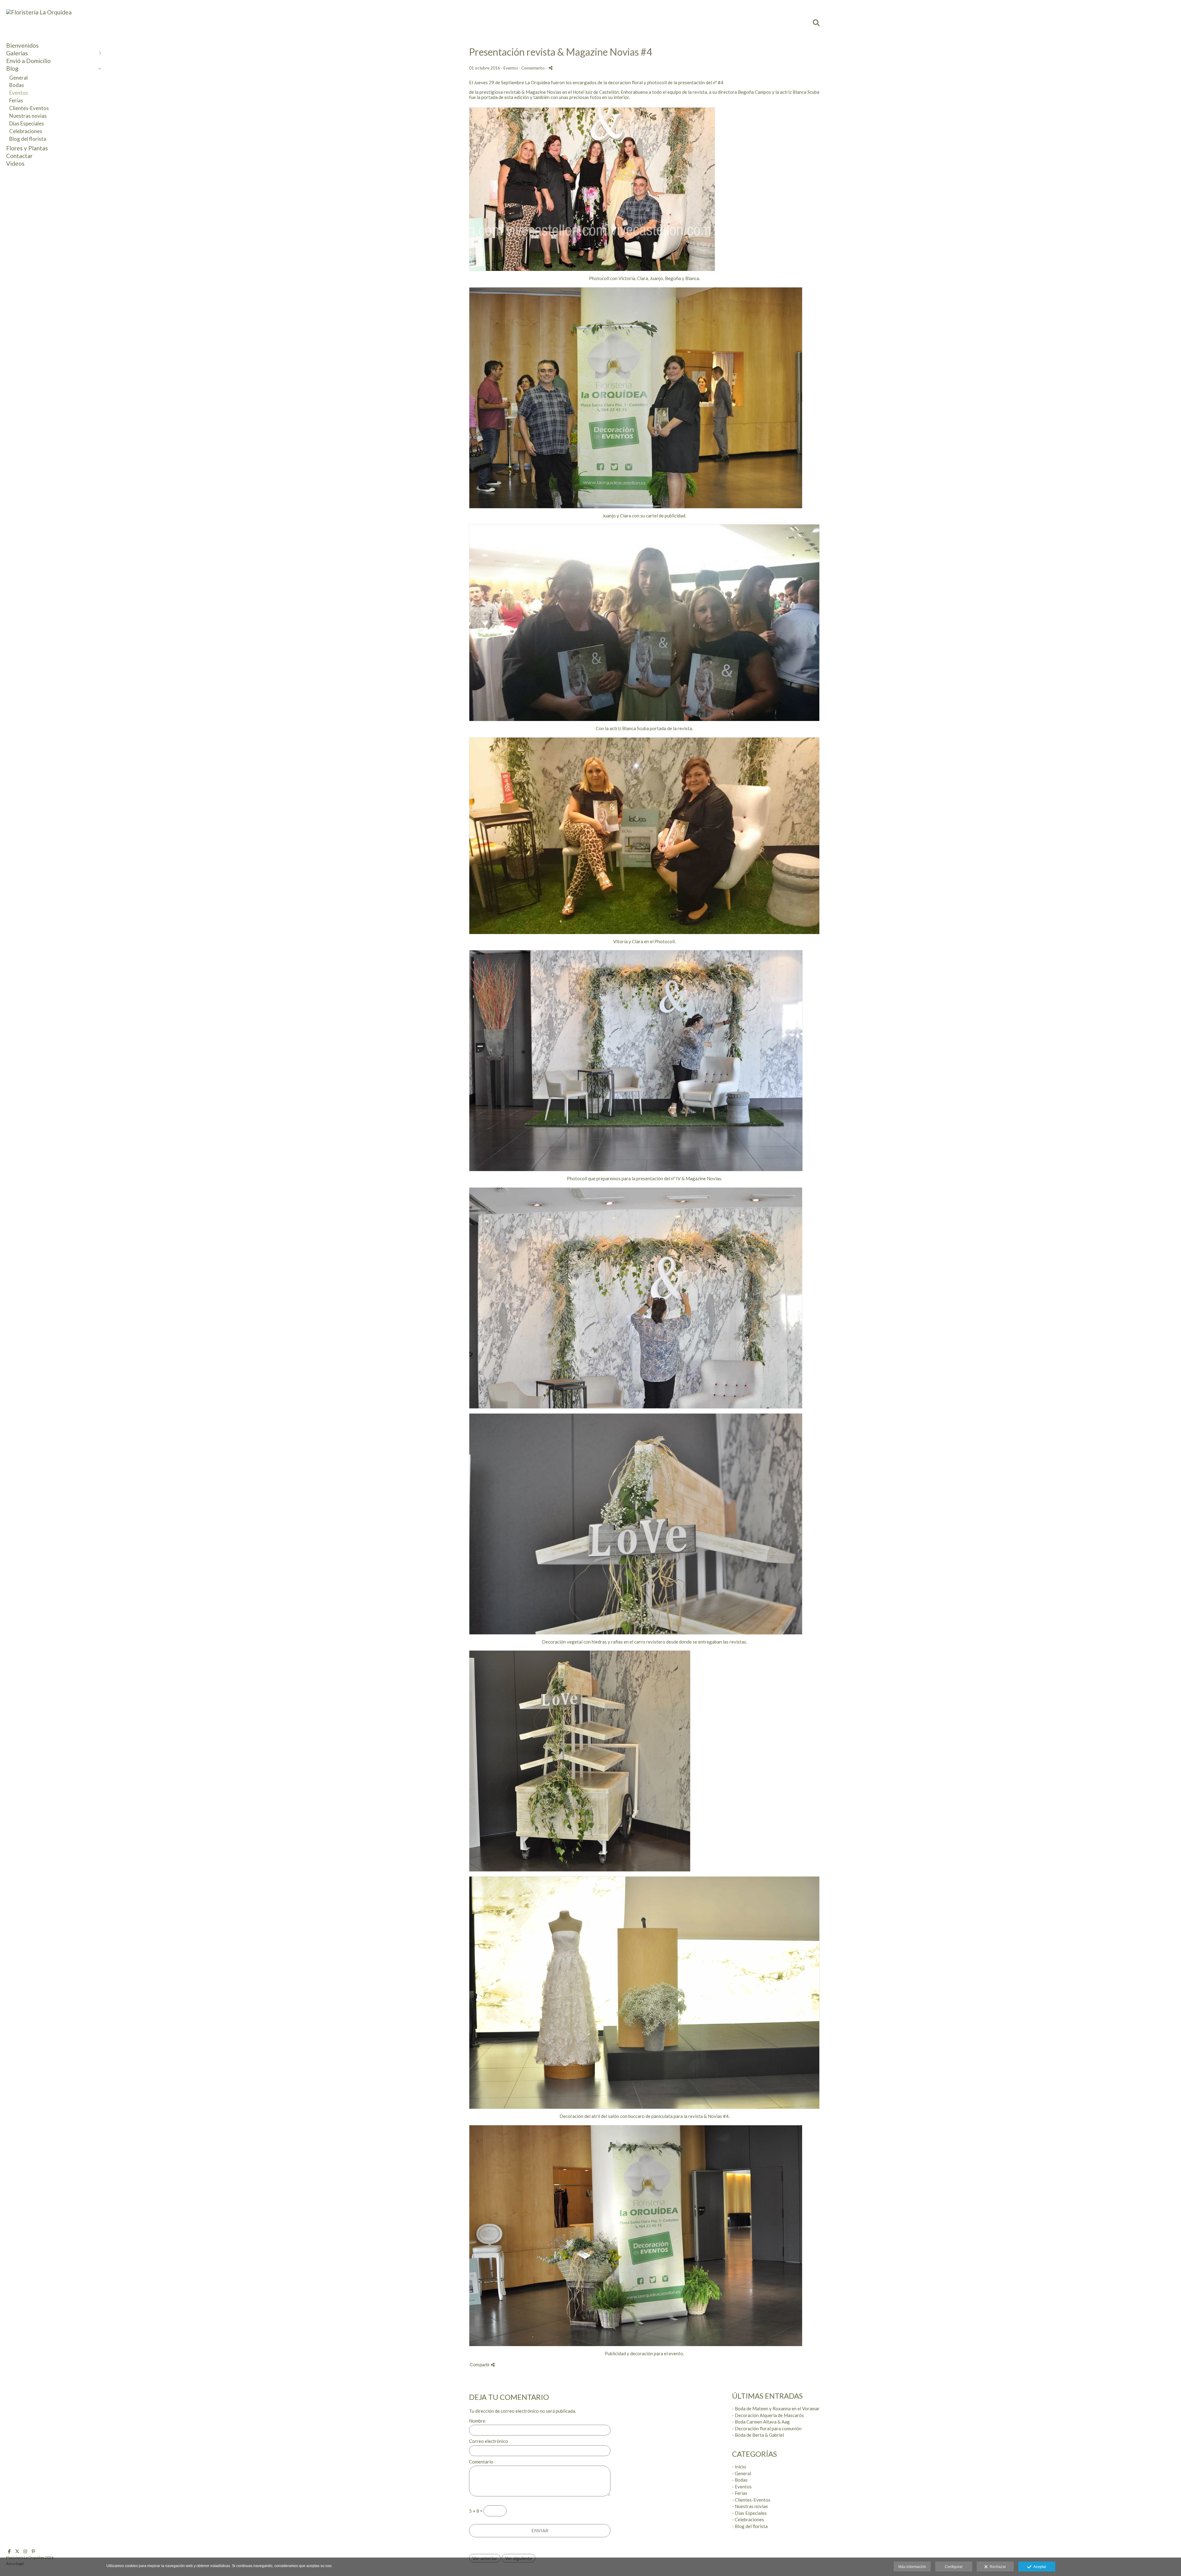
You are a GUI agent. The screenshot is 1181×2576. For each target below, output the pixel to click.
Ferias (16, 100)
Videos (15, 163)
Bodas (17, 85)
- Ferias (740, 2493)
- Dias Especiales (749, 2513)
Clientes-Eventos (29, 108)
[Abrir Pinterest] (33, 2551)
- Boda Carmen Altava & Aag (761, 2422)
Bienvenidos (22, 45)
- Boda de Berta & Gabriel (758, 2435)
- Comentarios (532, 68)
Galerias (17, 53)
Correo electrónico (489, 2441)
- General (742, 2473)
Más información (912, 2567)
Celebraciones (26, 131)
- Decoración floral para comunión (767, 2428)
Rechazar (997, 2567)
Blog (12, 68)
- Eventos (742, 2487)
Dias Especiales (27, 123)
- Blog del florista (750, 2526)
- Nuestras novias (750, 2506)
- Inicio (739, 2467)
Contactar (19, 156)
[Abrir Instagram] (25, 2551)
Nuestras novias (28, 116)
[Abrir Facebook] (9, 2551)
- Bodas (740, 2480)
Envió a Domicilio (28, 61)
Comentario (481, 2462)
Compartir (480, 2365)
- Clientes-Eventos (751, 2500)
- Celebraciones (748, 2519)
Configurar (954, 2567)
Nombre (477, 2421)
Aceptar (1039, 2567)
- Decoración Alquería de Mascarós (768, 2415)
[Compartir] (551, 68)
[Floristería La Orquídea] (39, 12)
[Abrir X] (17, 2551)
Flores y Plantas (27, 148)
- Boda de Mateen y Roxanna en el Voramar (776, 2408)
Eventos (19, 93)
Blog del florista (28, 139)
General (18, 78)
